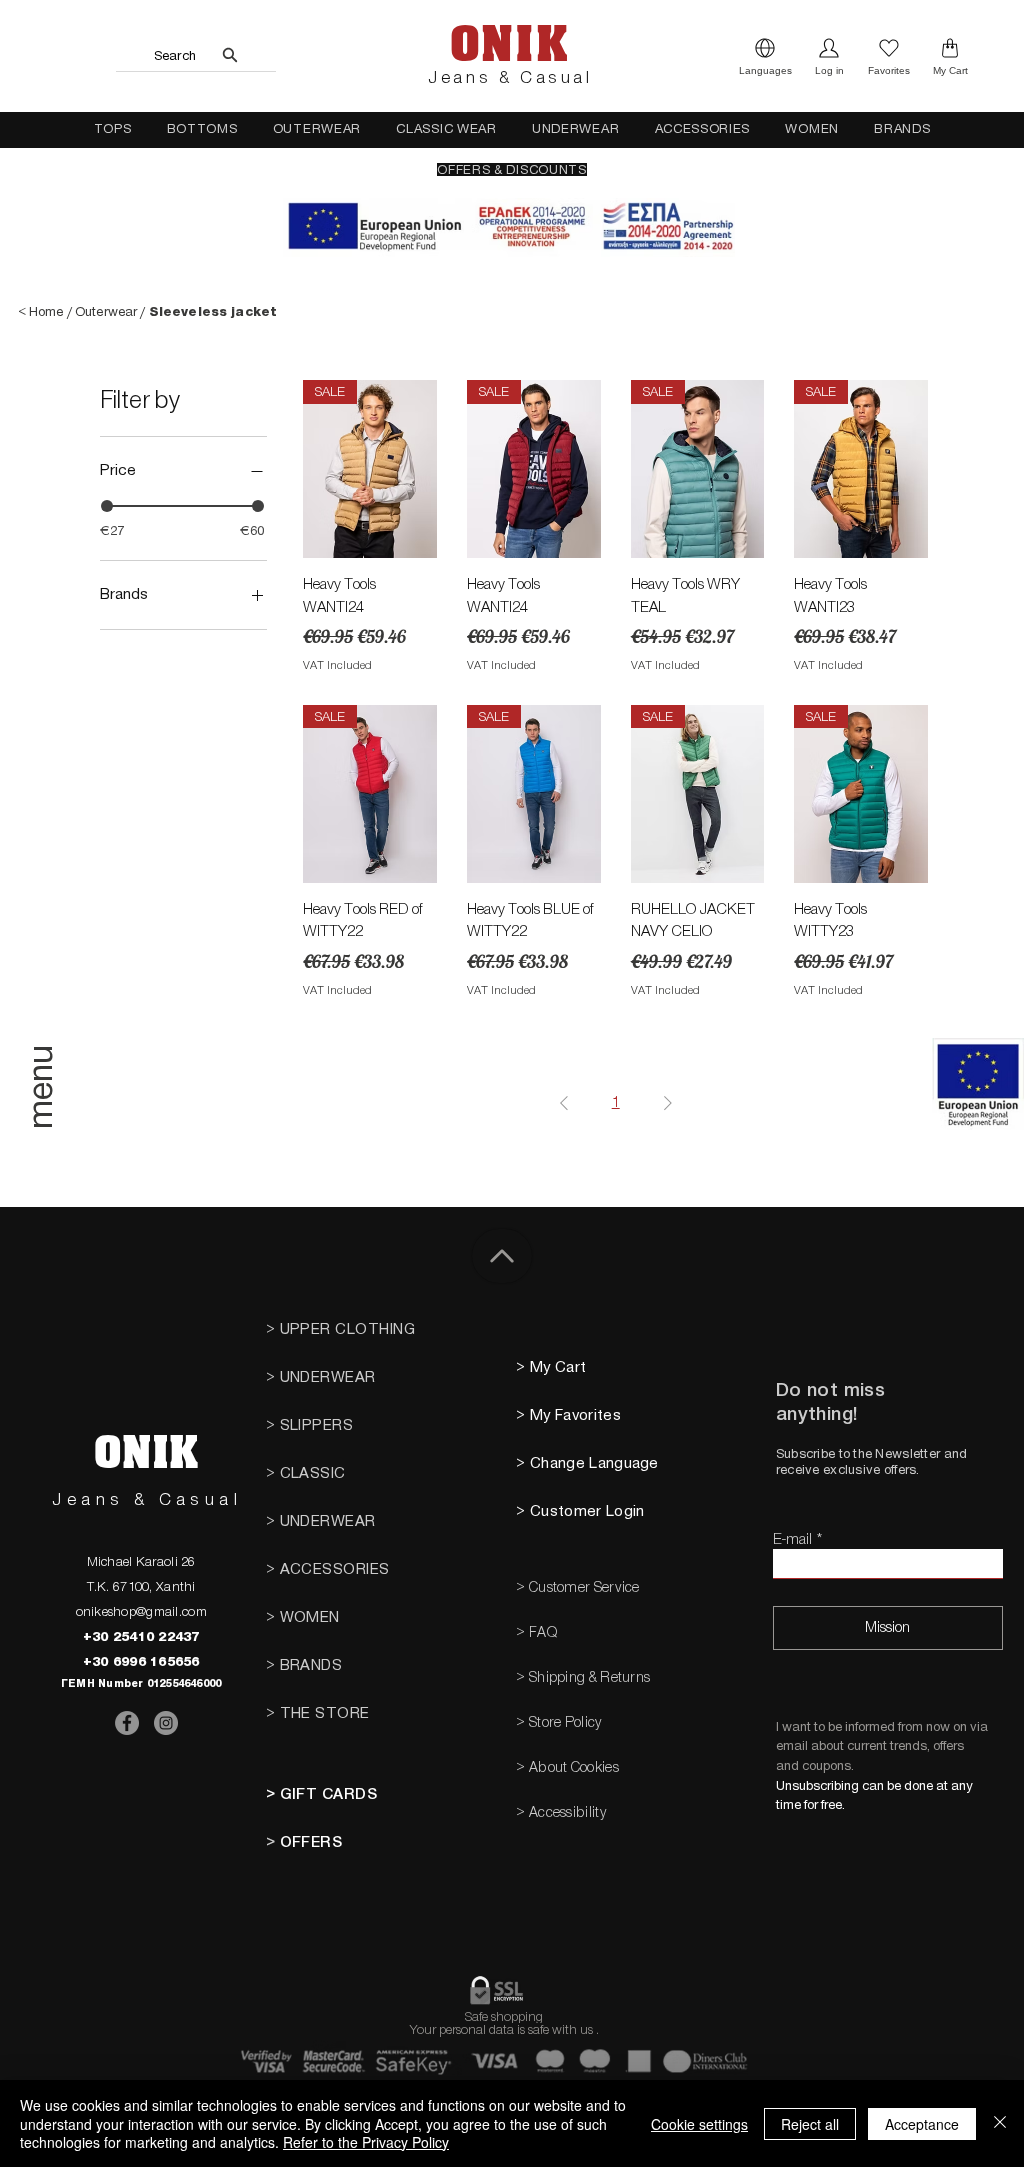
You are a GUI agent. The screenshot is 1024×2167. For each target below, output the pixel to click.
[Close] (1000, 2123)
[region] (44, 1119)
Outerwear (106, 311)
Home (46, 311)
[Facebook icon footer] (127, 1723)
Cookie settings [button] (699, 2124)
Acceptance (922, 2124)
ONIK (509, 45)
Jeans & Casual (510, 78)
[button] (765, 56)
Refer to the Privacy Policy (366, 2142)
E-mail (792, 1539)
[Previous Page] (564, 1103)
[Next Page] (668, 1103)
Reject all (810, 2124)
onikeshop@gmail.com (141, 1611)
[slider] (107, 506)
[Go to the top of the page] (502, 1256)
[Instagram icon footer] (166, 1723)
